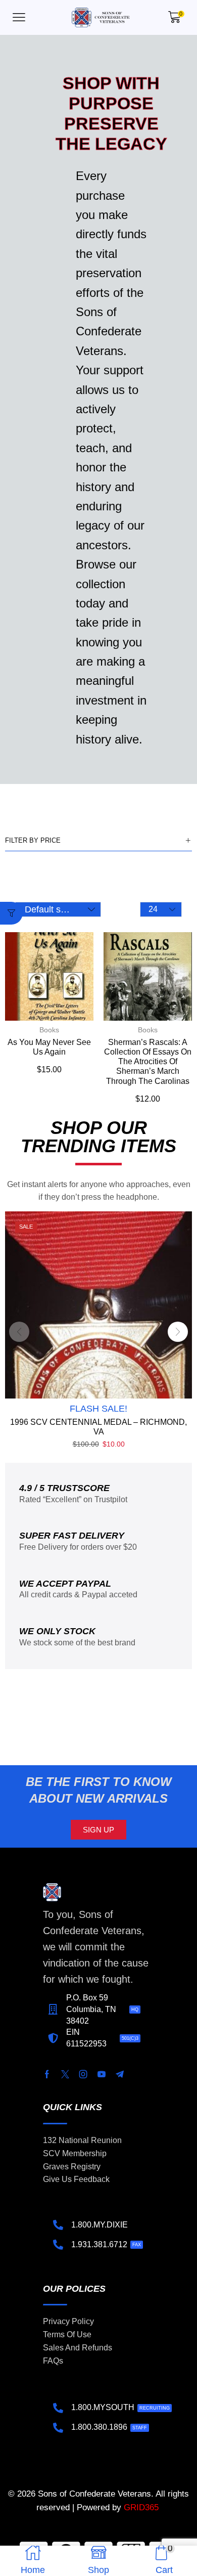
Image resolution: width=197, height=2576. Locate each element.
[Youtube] (102, 2074)
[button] (19, 17)
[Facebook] (47, 2074)
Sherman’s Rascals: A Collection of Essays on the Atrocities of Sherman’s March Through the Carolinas (148, 1062)
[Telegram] (120, 2074)
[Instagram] (83, 2074)
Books (49, 1030)
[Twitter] (65, 2074)
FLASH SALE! (98, 1409)
